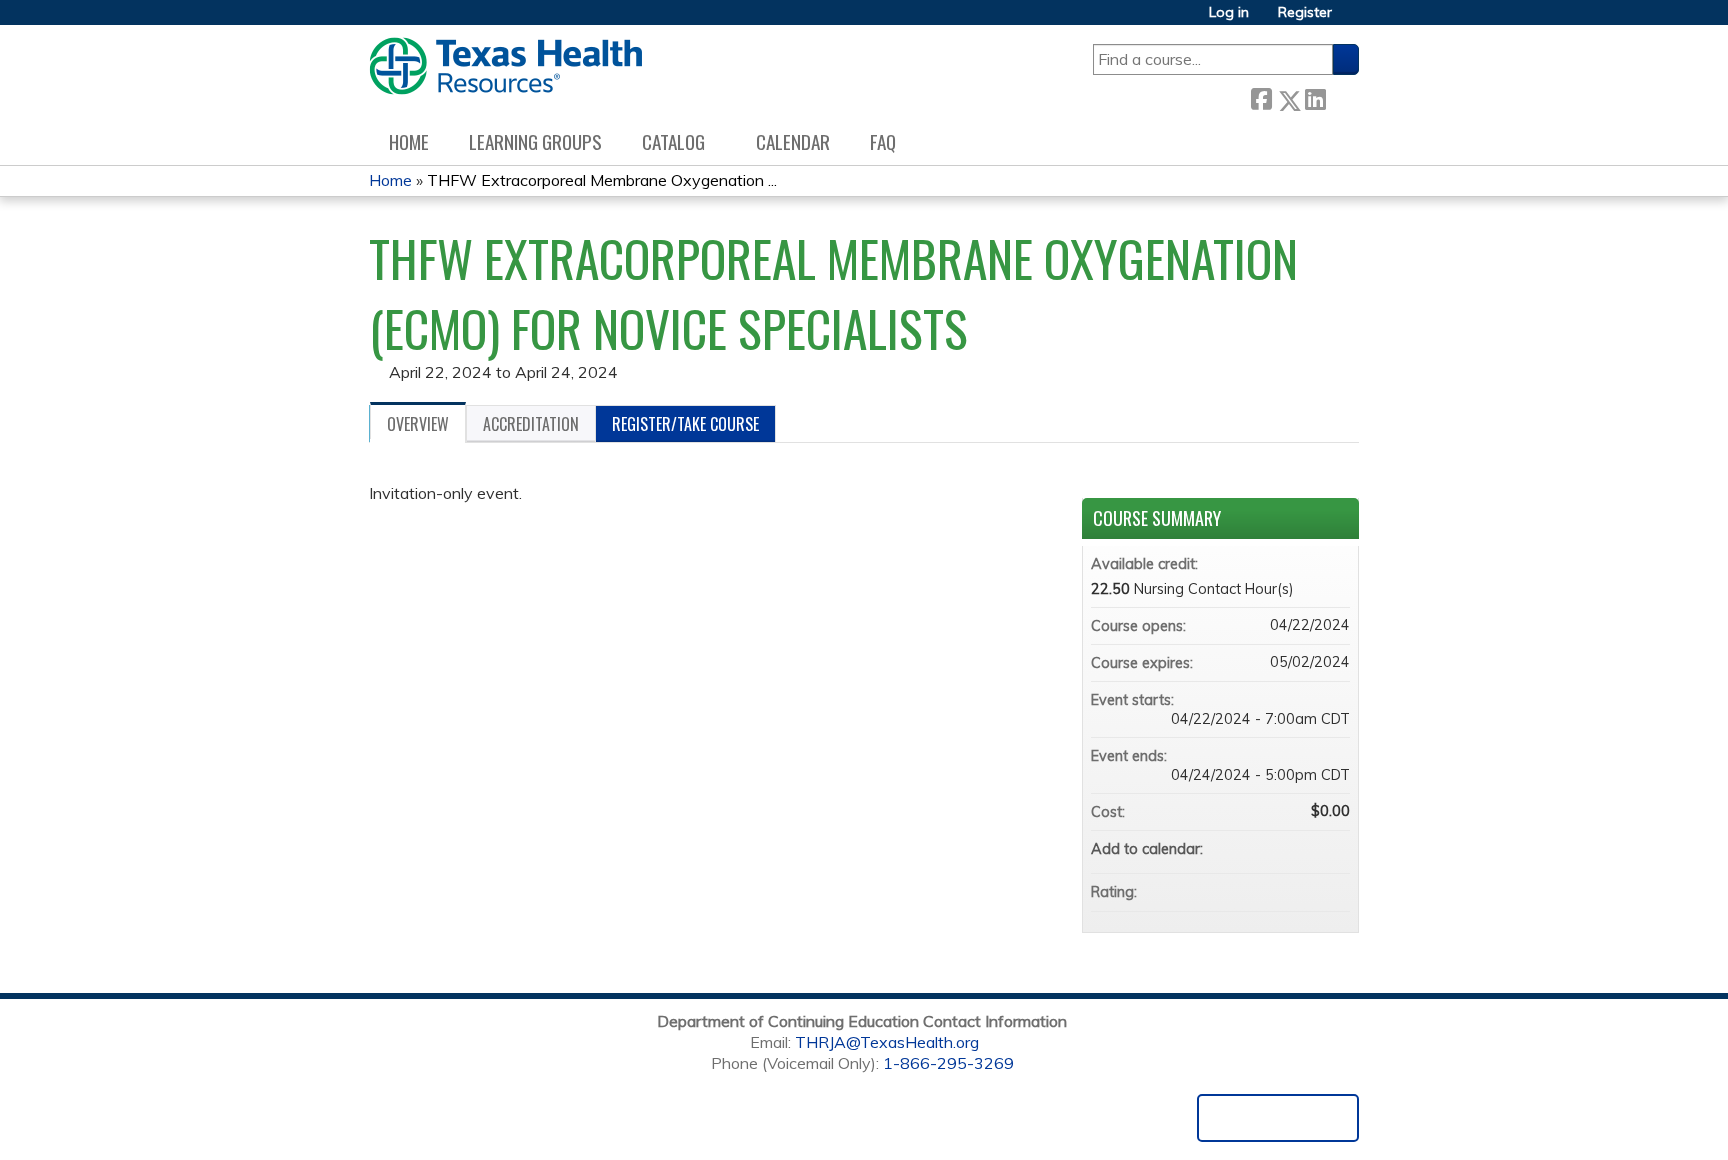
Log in (1229, 12)
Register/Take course (685, 424)
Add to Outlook (1334, 849)
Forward (1342, 96)
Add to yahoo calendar (1282, 849)
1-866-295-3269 (948, 1063)
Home (409, 141)
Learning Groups (535, 141)
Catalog (673, 141)
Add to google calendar (1256, 849)
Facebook (1261, 96)
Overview (418, 424)
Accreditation (531, 424)
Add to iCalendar (1308, 848)
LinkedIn (1315, 96)
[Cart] (1353, 19)
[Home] (505, 66)
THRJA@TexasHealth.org (887, 1042)
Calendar (793, 141)
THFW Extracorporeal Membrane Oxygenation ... (602, 180)
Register (1305, 12)
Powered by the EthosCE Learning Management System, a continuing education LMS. (1278, 1118)
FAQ (883, 141)
